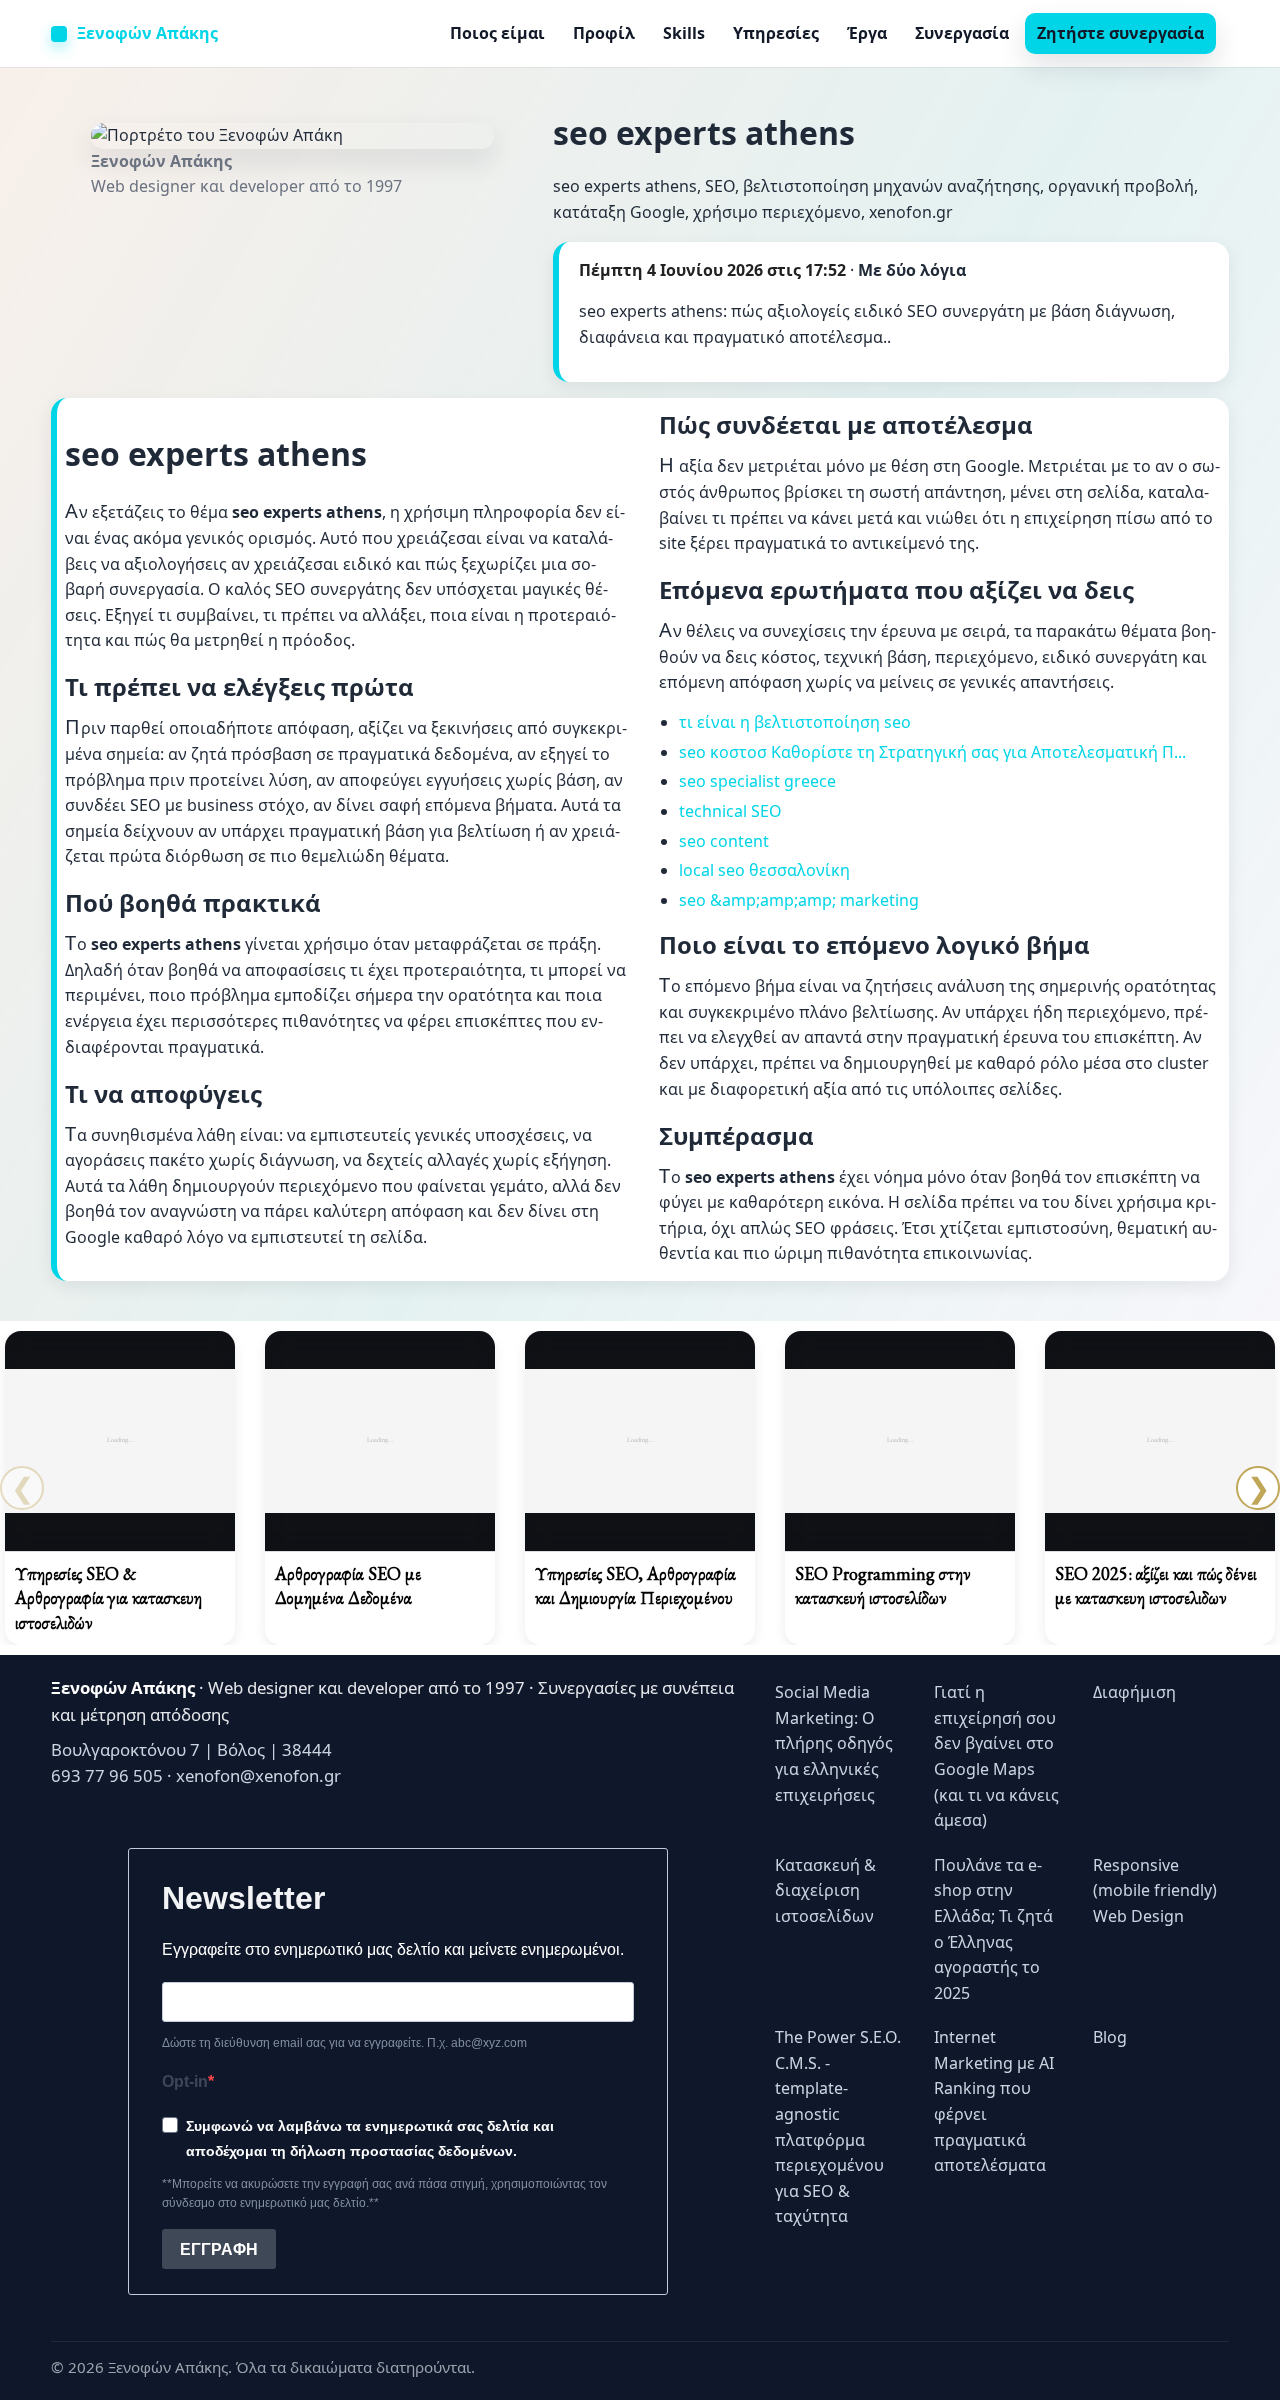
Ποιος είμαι (497, 33)
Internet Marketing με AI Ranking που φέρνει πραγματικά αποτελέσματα (994, 2101)
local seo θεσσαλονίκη (764, 870)
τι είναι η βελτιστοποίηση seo (795, 722)
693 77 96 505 (107, 1775)
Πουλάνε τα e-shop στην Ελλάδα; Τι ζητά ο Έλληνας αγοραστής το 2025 (993, 1929)
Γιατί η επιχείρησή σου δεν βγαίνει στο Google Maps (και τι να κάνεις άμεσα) (996, 1756)
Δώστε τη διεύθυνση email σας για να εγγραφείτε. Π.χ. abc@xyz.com (344, 2043)
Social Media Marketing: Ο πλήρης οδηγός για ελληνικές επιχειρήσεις (834, 1743)
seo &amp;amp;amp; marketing (799, 900)
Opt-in (185, 2081)
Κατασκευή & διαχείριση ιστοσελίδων (825, 1890)
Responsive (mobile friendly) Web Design (1155, 1890)
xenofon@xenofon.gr (258, 1775)
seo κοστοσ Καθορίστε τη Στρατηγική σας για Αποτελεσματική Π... (932, 752)
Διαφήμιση (1134, 1692)
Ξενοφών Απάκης (147, 33)
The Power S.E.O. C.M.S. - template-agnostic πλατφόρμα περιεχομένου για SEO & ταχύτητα (838, 2126)
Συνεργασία (962, 33)
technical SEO (730, 811)
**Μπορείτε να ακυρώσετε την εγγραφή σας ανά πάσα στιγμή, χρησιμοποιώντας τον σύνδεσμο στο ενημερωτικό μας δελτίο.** (384, 2193)
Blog (1110, 2037)
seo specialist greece (757, 781)
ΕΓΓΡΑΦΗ (219, 2249)
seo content (724, 841)
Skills (684, 33)
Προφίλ (604, 33)
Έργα (867, 33)
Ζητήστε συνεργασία (1120, 33)
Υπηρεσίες (776, 33)
